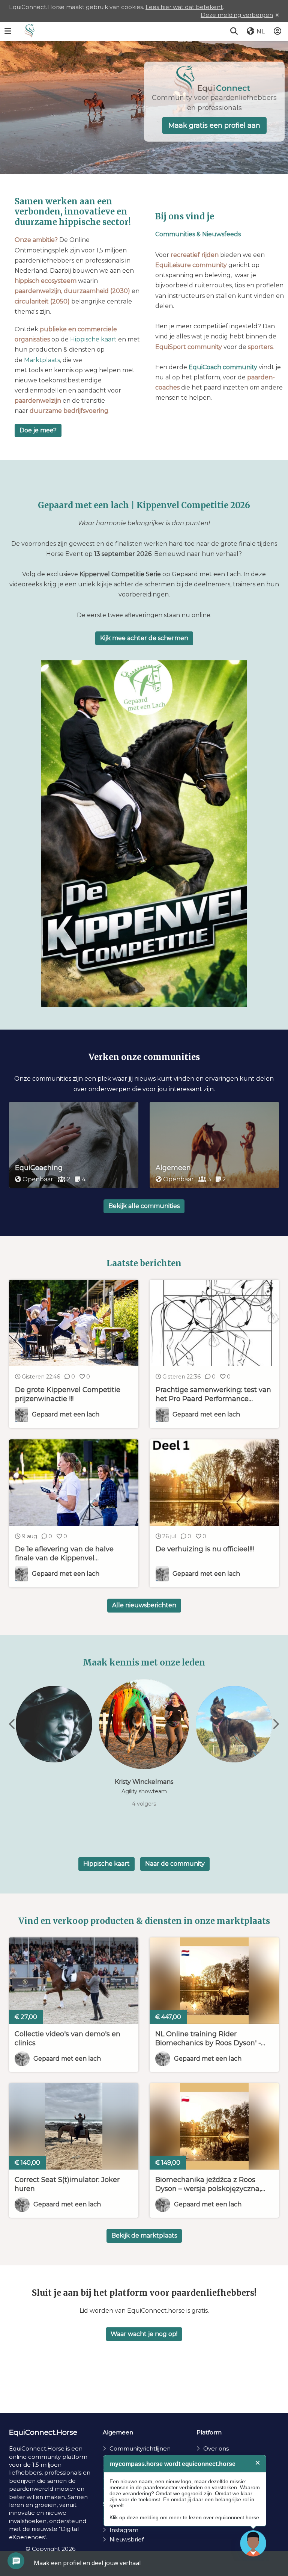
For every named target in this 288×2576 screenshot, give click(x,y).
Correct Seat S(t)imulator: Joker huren (67, 2184)
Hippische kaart (93, 339)
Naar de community (175, 1864)
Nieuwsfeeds (221, 234)
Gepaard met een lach (67, 2059)
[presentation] (13, 1724)
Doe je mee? (38, 430)
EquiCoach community (223, 367)
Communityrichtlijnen (140, 2448)
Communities (175, 234)
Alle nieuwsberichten (144, 1605)
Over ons (216, 2448)
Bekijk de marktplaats (144, 2236)
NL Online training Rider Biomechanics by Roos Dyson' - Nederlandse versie (208, 2039)
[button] (234, 32)
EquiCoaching (39, 1168)
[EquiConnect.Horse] (29, 32)
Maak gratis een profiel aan (214, 125)
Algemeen (173, 1168)
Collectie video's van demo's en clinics (67, 2038)
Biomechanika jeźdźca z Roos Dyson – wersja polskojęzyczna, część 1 (208, 2184)
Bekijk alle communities (144, 1206)
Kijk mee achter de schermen (144, 638)
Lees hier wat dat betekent (184, 7)
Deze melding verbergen (237, 15)
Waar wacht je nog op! (144, 2334)
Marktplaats (42, 360)
